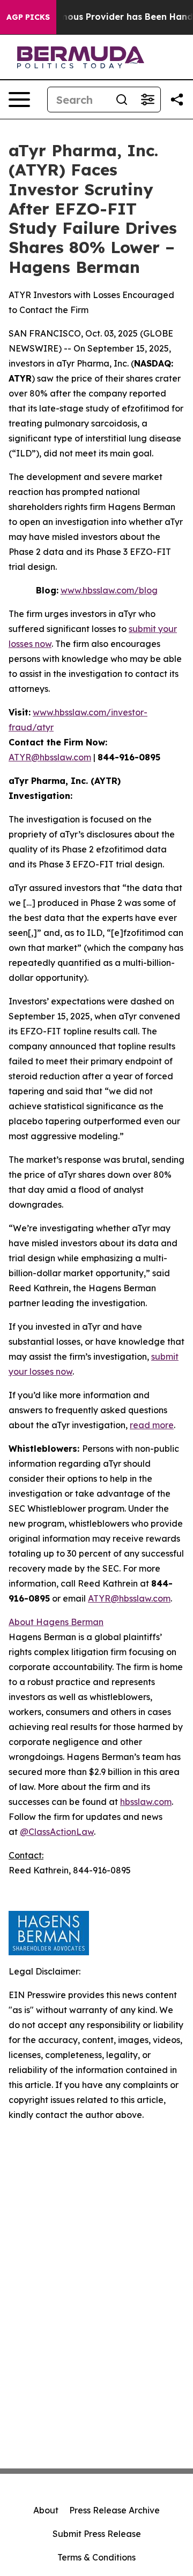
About (46, 2510)
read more (152, 1425)
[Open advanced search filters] (147, 100)
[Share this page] (177, 100)
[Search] (122, 100)
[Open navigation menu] (19, 100)
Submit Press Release (97, 2534)
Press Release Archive (114, 2510)
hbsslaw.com (146, 1802)
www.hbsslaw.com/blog (109, 590)
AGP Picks (28, 17)
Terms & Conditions (96, 2557)
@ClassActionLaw (57, 1832)
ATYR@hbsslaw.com (50, 757)
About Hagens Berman (56, 1622)
